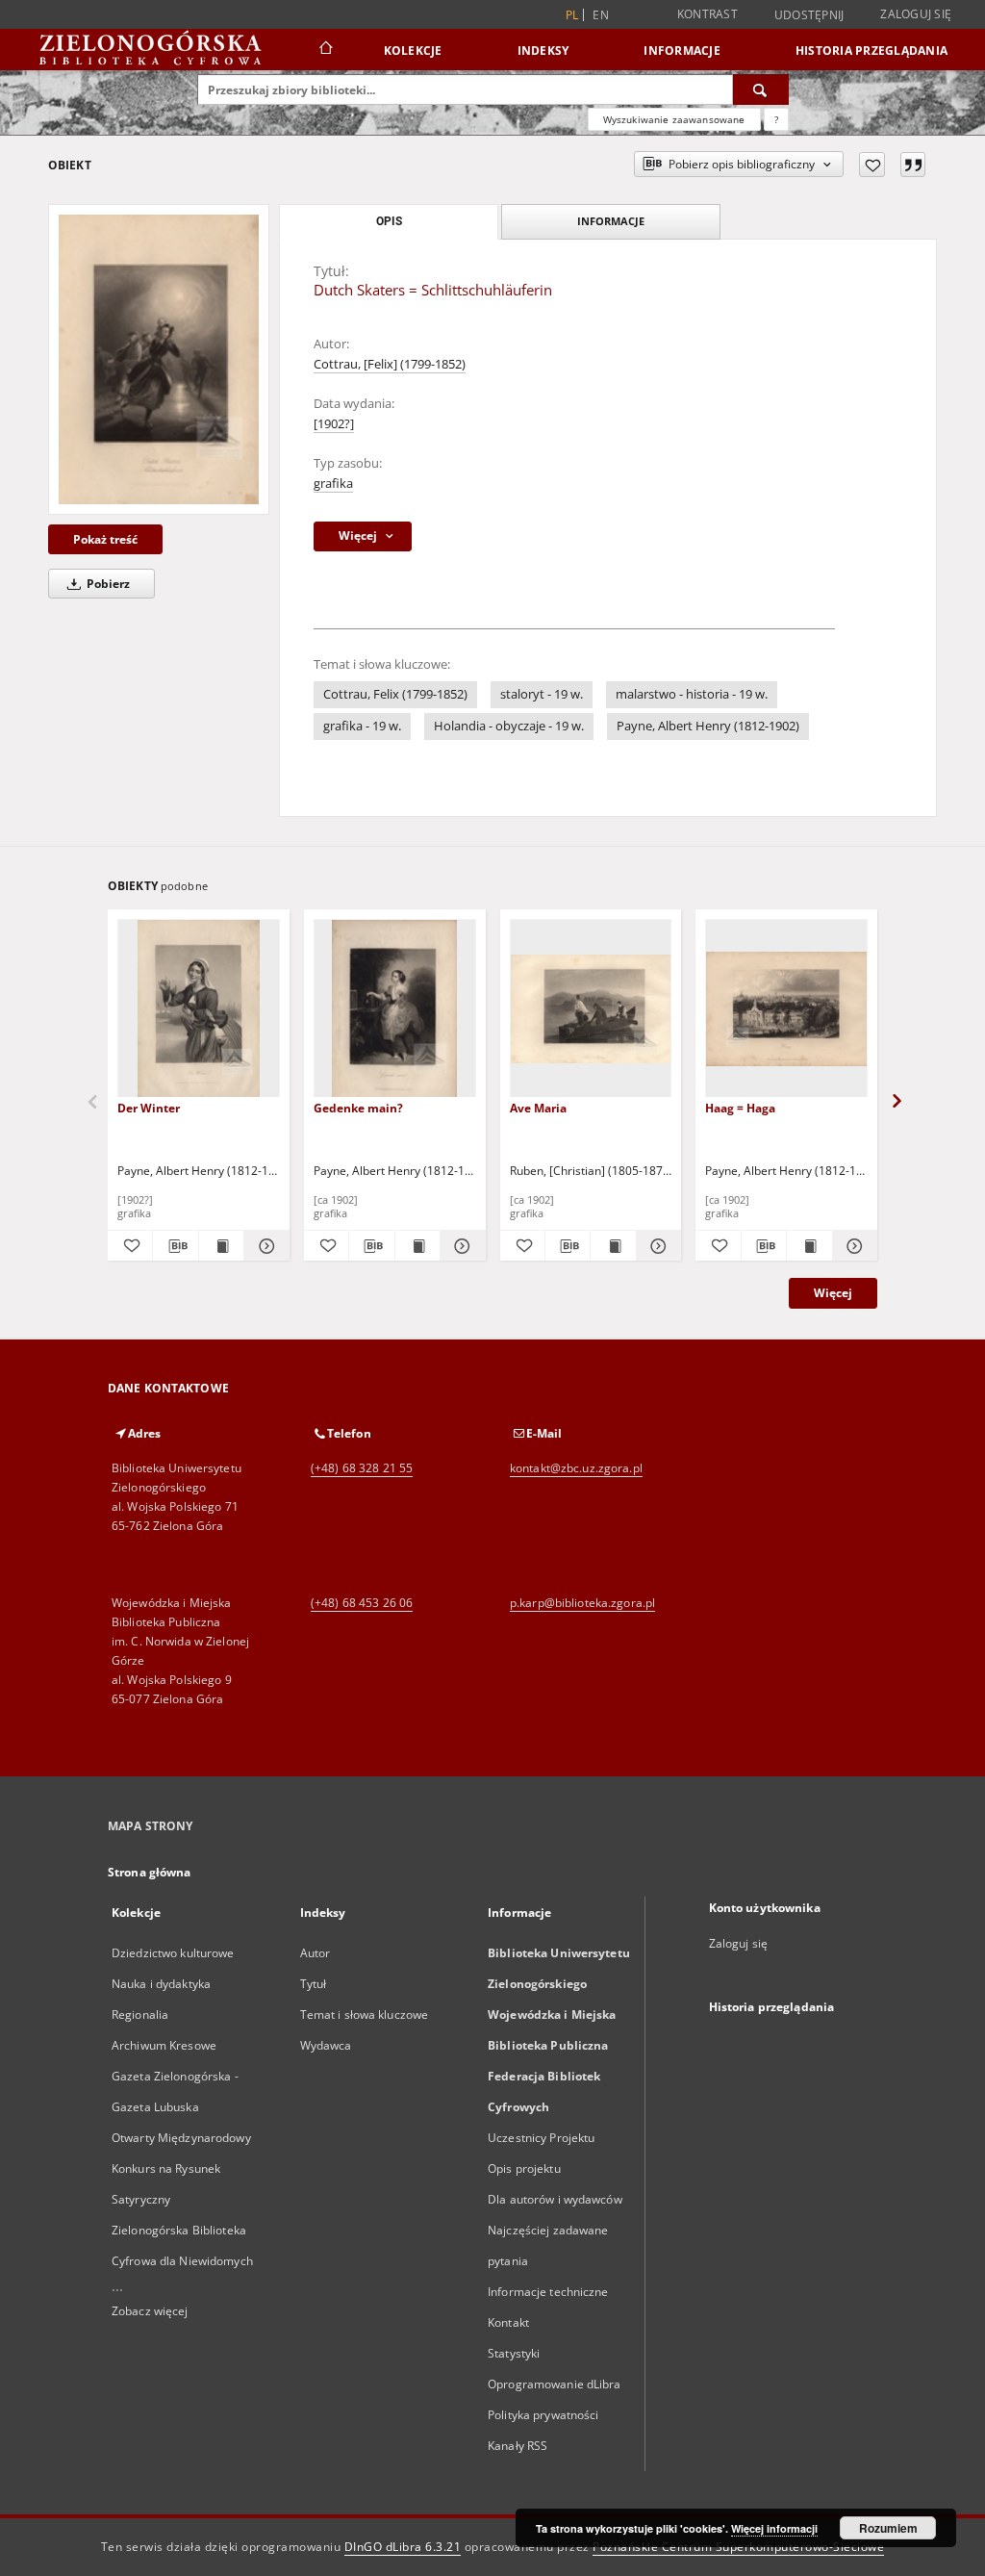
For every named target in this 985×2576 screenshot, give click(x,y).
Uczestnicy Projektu (541, 2138)
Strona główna (150, 1872)
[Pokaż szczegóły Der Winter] (264, 1246)
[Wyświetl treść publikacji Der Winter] (221, 1246)
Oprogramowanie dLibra (555, 2384)
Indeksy (543, 51)
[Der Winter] (199, 1009)
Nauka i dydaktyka (161, 1984)
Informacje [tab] (611, 221)
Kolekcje (413, 51)
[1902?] (334, 424)
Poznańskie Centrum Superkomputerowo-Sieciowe (738, 2547)
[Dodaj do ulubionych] (872, 165)
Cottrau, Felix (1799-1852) (395, 694)
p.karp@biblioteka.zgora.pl (582, 1603)
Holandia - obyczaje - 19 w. (509, 726)
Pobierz (107, 584)
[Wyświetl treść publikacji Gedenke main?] (417, 1246)
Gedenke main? (358, 1108)
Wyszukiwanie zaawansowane (674, 119)
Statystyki (514, 2353)
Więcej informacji (774, 2528)
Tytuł (314, 1984)
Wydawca (326, 2045)
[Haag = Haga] (786, 1009)
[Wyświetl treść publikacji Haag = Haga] (809, 1246)
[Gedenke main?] (395, 1009)
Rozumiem (888, 2528)
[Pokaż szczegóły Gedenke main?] (460, 1246)
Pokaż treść (105, 539)
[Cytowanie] (913, 165)
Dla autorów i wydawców (555, 2199)
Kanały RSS (518, 2446)
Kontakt (508, 2322)
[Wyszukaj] (761, 89)
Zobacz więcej (150, 2311)
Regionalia (140, 2015)
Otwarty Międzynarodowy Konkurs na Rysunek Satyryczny (181, 2168)
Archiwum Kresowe (164, 2045)
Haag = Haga (740, 1108)
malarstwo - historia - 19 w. (692, 694)
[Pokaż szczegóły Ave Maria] (656, 1246)
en (601, 15)
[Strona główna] (325, 50)
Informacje (682, 51)
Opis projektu (524, 2168)
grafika (333, 484)
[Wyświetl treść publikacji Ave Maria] (613, 1246)
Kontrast (707, 14)
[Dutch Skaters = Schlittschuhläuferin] (159, 359)
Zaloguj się (916, 14)
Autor (316, 1953)
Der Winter (149, 1108)
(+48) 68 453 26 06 (362, 1603)
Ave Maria (538, 1108)
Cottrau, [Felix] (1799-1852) (390, 364)
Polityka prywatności (543, 2415)
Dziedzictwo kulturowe (173, 1953)
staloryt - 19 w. (542, 694)
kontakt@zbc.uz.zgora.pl (576, 1468)
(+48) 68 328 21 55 (362, 1468)
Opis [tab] (389, 221)
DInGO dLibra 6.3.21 (403, 2547)
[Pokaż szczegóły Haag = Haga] (852, 1246)
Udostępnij (809, 15)
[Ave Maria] (591, 1009)
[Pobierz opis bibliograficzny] (175, 1246)
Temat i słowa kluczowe (365, 2015)
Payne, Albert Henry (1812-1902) (708, 726)
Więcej (833, 1293)
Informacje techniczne (548, 2292)
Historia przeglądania (871, 51)
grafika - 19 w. (362, 726)
